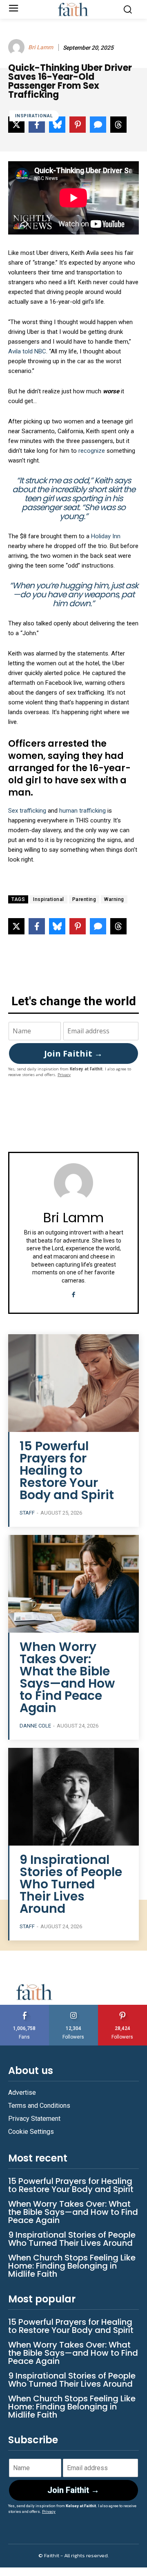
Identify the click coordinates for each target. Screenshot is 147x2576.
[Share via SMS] (98, 926)
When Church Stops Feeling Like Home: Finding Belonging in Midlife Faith (72, 2266)
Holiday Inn (106, 536)
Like (24, 2008)
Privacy (64, 1075)
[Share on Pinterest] (78, 926)
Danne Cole (35, 1726)
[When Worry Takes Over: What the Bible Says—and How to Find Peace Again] (73, 1584)
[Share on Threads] (118, 926)
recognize (92, 451)
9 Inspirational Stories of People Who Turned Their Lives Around (71, 1884)
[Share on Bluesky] (57, 926)
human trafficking (82, 811)
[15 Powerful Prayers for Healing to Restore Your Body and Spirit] (73, 1383)
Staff (27, 1513)
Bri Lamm (41, 47)
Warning (114, 899)
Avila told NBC (27, 351)
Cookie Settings (31, 2132)
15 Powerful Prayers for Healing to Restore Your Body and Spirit (67, 1470)
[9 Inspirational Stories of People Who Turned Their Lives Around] (73, 1797)
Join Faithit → (73, 1053)
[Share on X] (16, 926)
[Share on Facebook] (37, 926)
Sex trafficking (27, 811)
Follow (74, 2008)
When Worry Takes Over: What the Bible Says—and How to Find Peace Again (67, 1677)
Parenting (84, 899)
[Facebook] (74, 1293)
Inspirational (34, 116)
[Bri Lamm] (18, 47)
